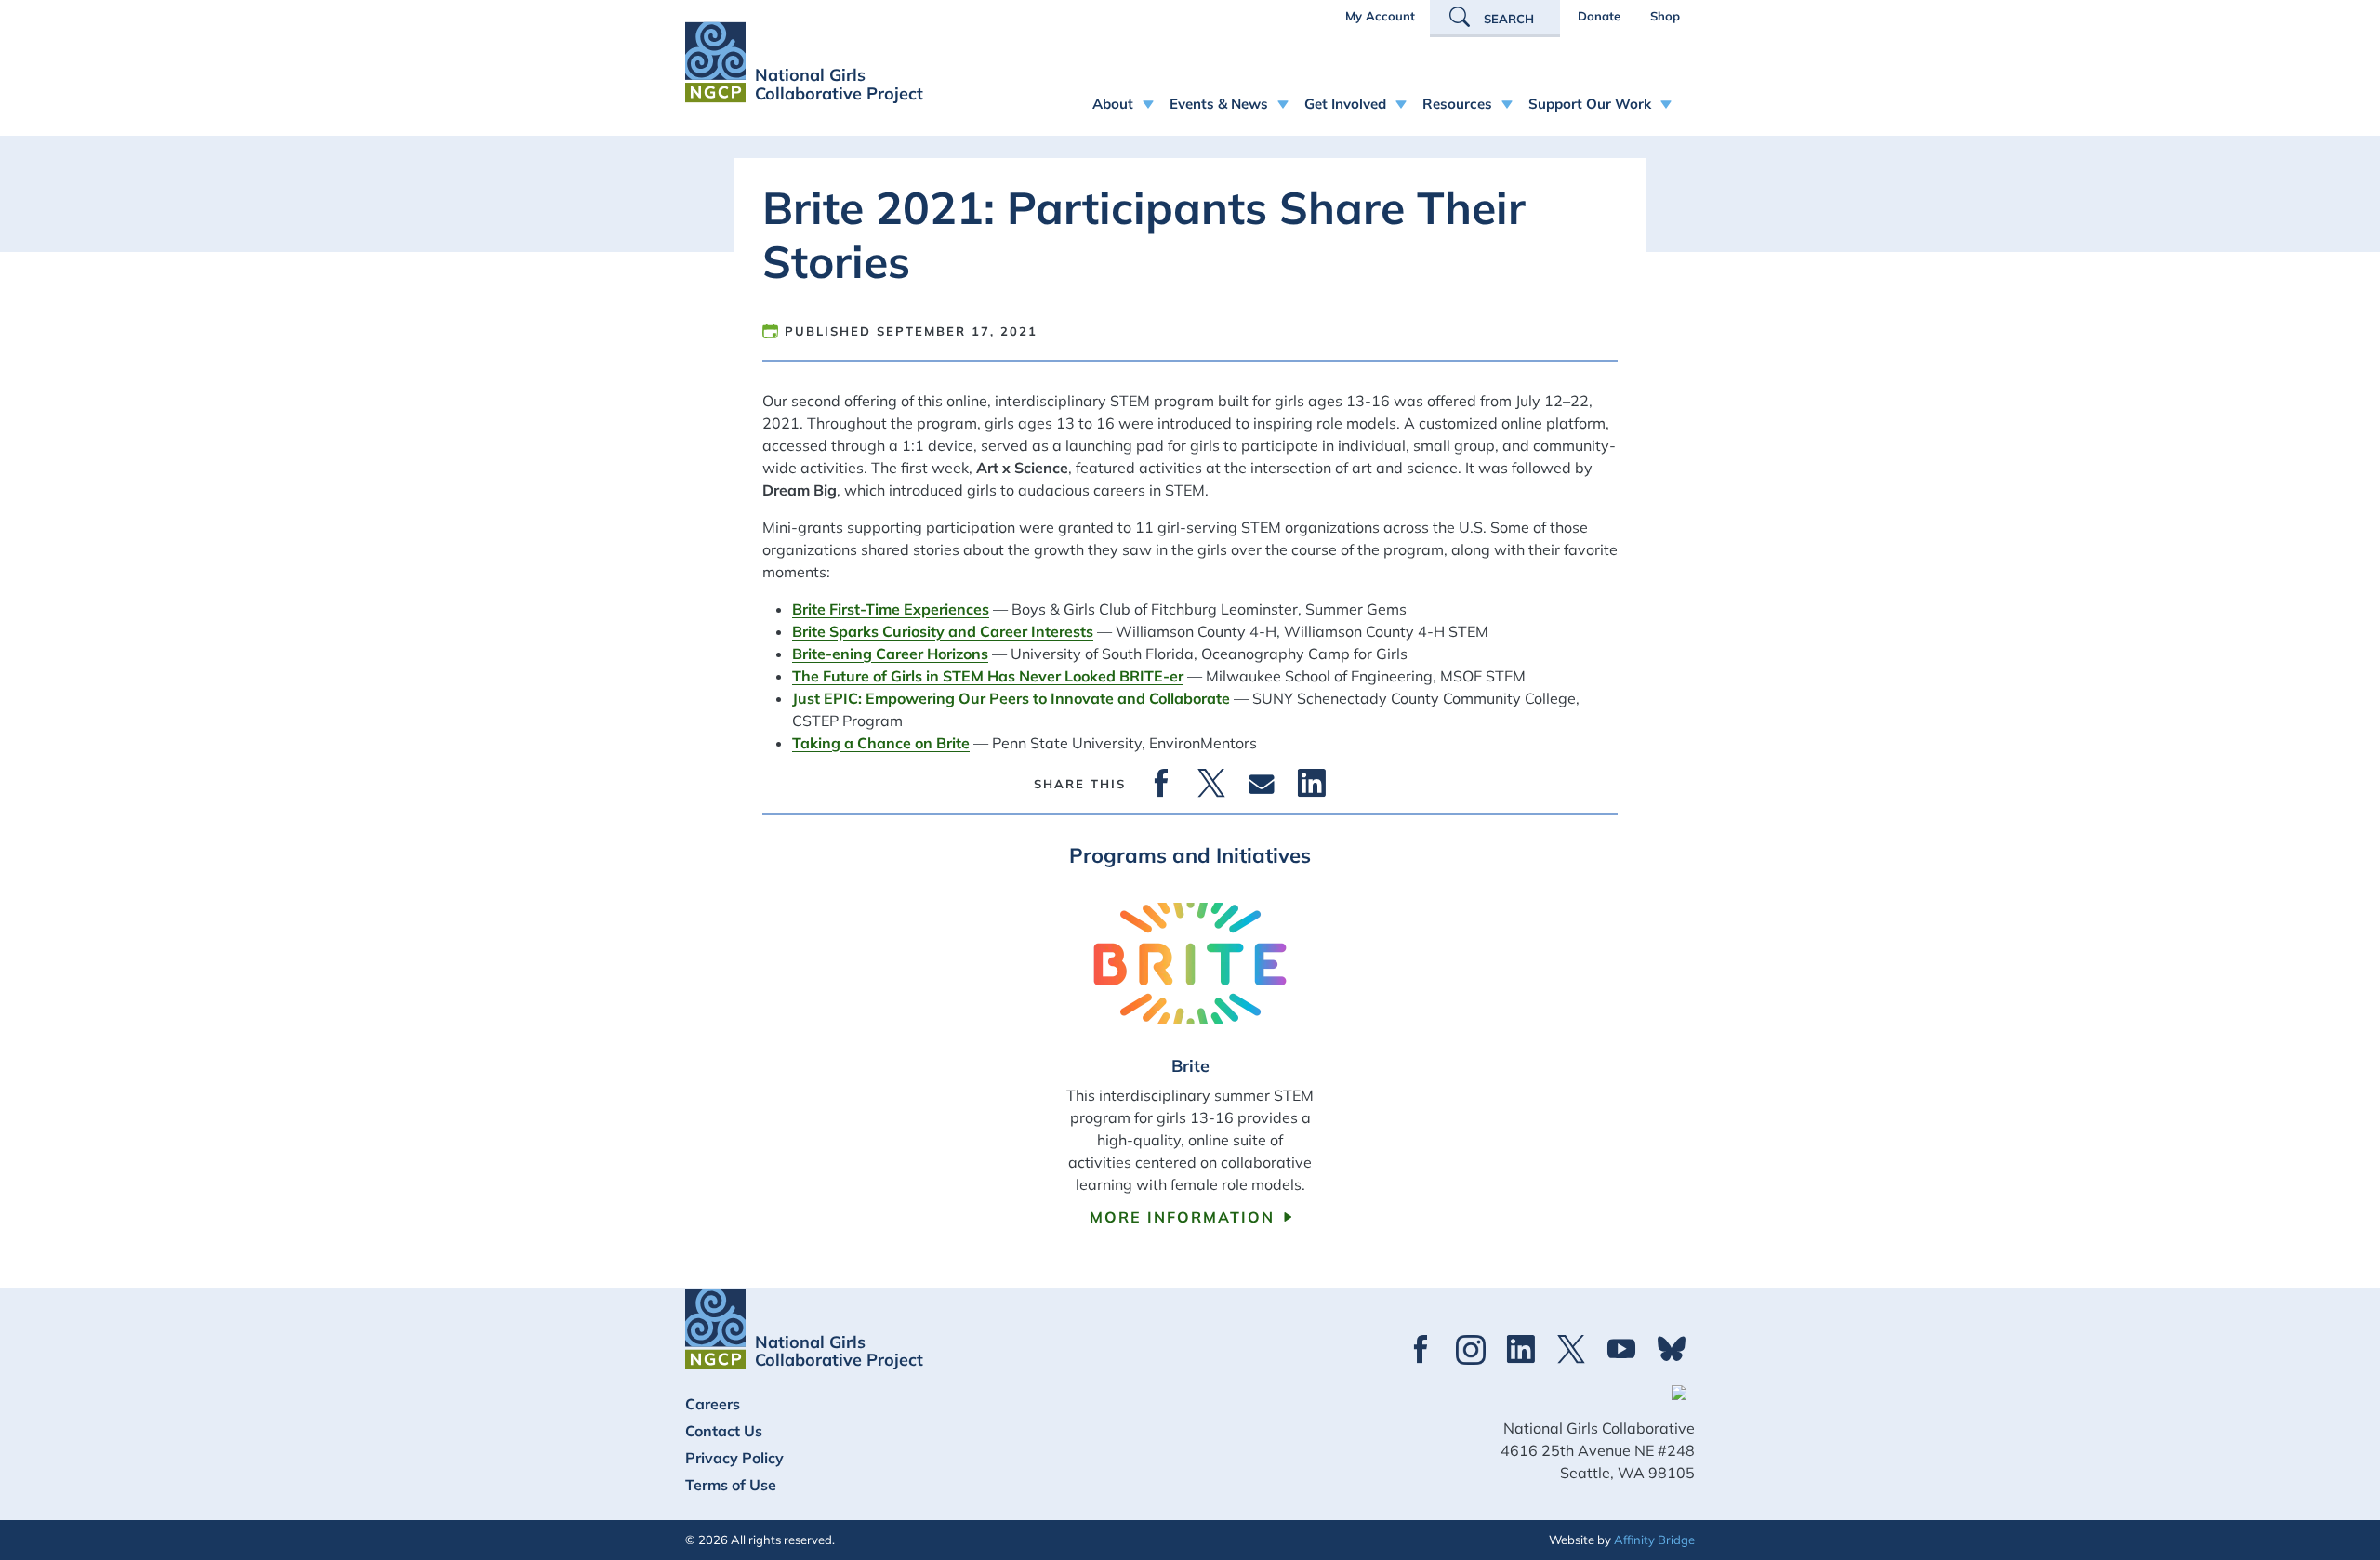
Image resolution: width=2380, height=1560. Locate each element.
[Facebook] (1161, 784)
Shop (1665, 16)
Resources (1457, 104)
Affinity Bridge (1654, 1540)
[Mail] (1262, 784)
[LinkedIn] (1312, 784)
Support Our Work (1590, 104)
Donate (1599, 16)
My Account (1380, 16)
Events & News (1219, 104)
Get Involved (1345, 104)
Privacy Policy (734, 1458)
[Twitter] (1211, 784)
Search (1509, 19)
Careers (713, 1404)
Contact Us (724, 1431)
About (1113, 104)
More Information (1182, 1217)
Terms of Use (731, 1485)
